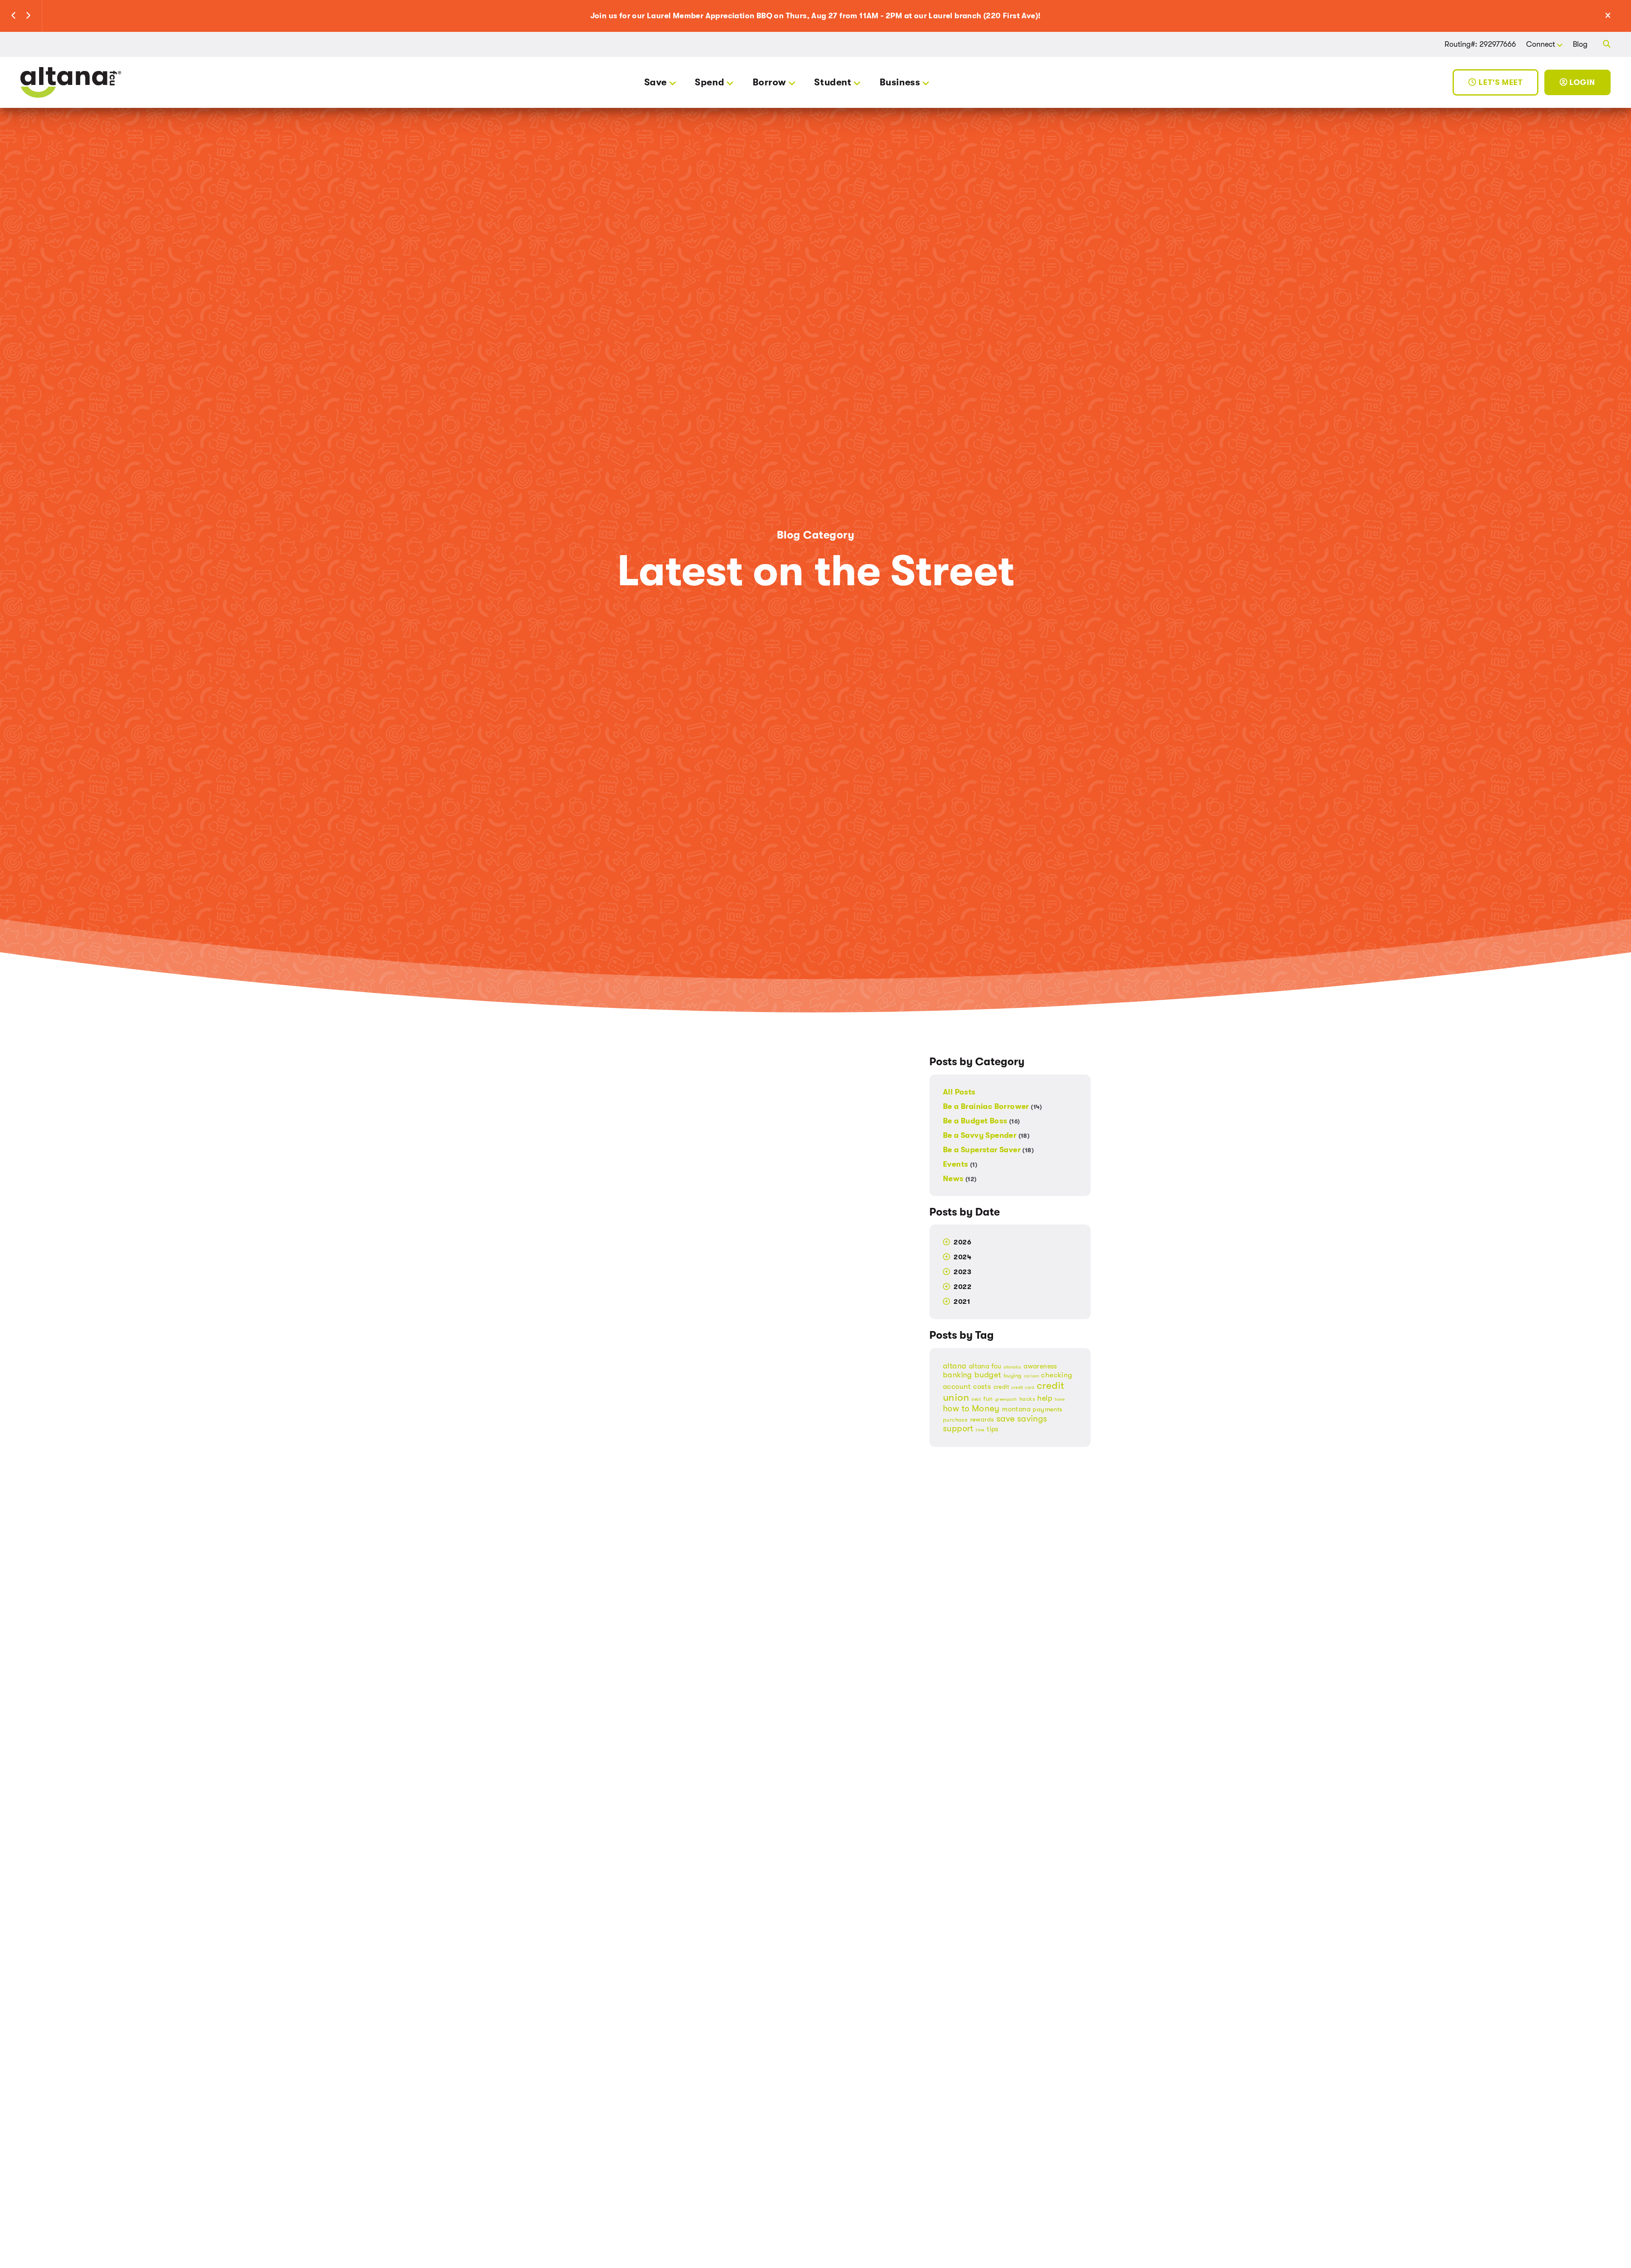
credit (1001, 1387)
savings (1032, 1419)
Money (986, 1408)
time (980, 1430)
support (958, 1429)
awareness (1040, 1366)
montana (1016, 1409)
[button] (14, 16)
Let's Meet (1500, 82)
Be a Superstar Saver (988, 1150)
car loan (1031, 1376)
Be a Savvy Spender (986, 1135)
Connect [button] (1541, 44)
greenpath (1006, 1399)
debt (976, 1399)
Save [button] (656, 82)
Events (960, 1164)
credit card (1023, 1388)
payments (1047, 1409)
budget (988, 1375)
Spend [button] (710, 82)
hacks (1027, 1399)
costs (982, 1386)
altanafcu (1013, 1367)
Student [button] (833, 82)
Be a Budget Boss (981, 1121)
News (960, 1178)
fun (988, 1399)
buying (1013, 1376)
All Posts (959, 1092)
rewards (982, 1420)
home (1060, 1399)
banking (958, 1375)
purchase (955, 1420)
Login (1582, 82)
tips (993, 1429)
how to (956, 1409)
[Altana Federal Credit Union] (71, 82)
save (1006, 1419)
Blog (1580, 44)
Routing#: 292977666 (1480, 44)
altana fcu (985, 1366)
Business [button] (900, 82)
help (1045, 1398)
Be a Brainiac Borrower (993, 1106)
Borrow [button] (769, 82)
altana (955, 1366)
